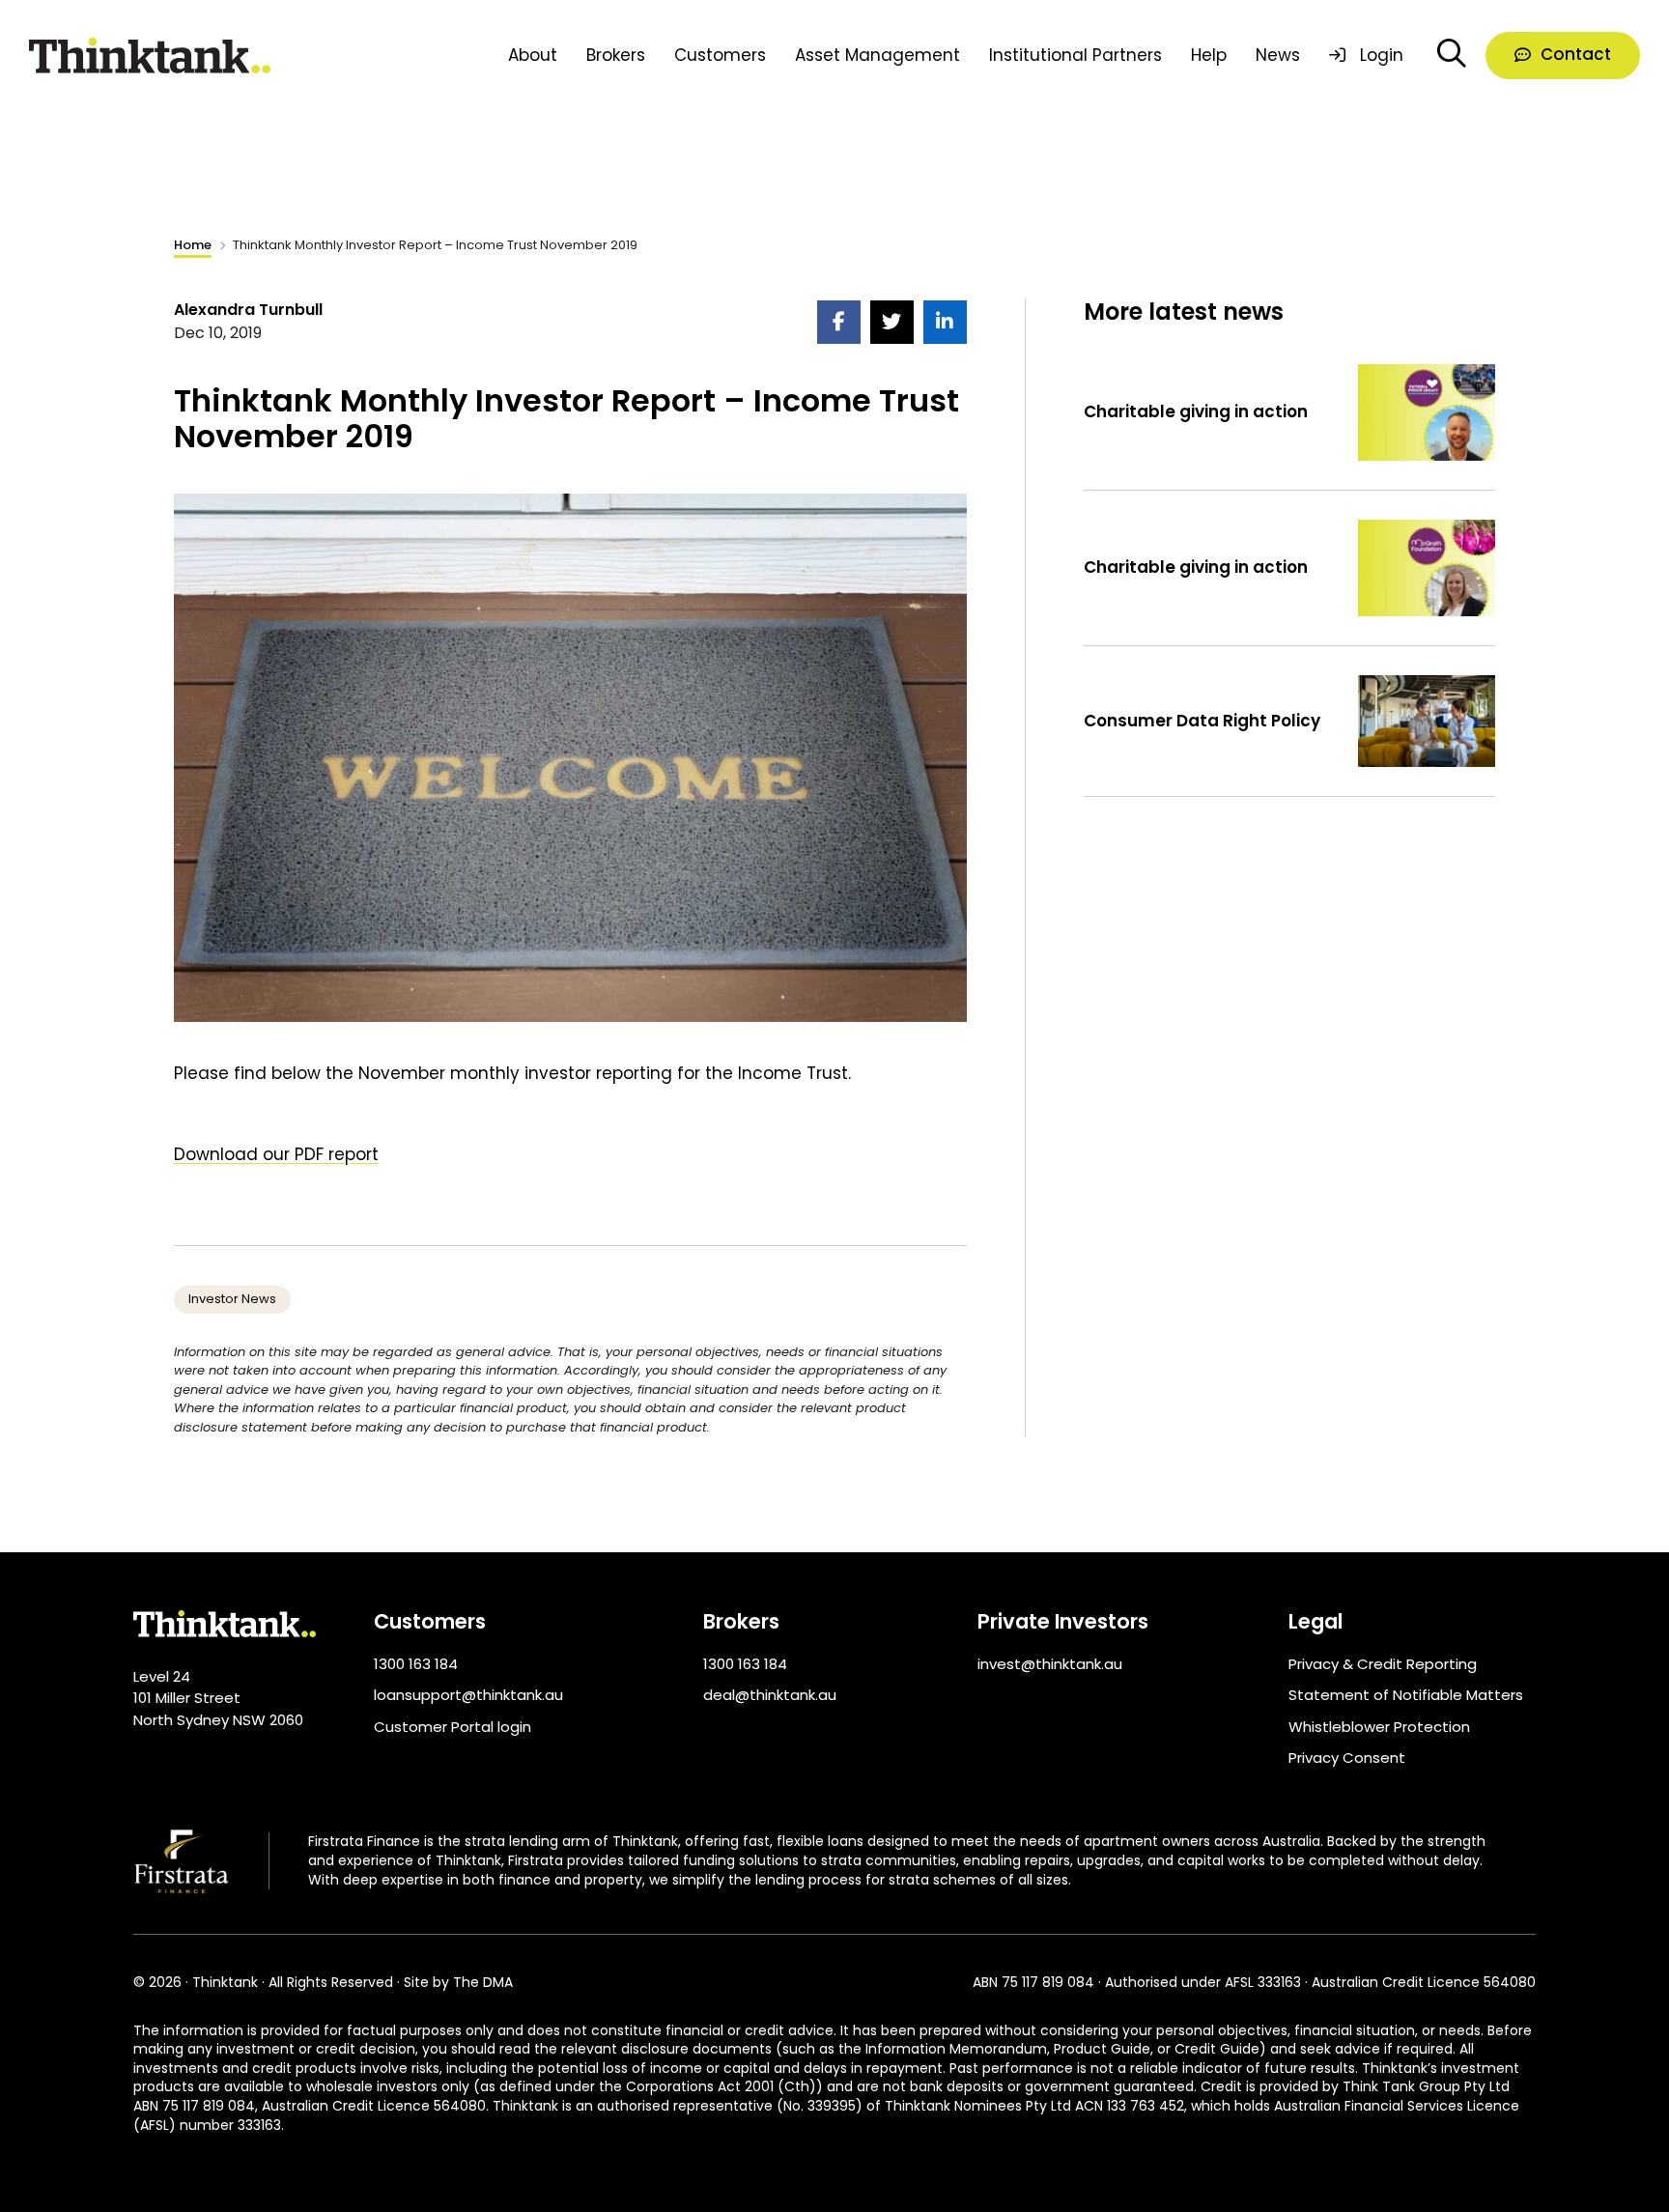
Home (193, 245)
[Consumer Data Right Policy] (1427, 720)
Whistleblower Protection (1379, 1727)
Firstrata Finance (364, 1842)
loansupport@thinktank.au (468, 1695)
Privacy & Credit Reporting (1383, 1664)
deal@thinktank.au (770, 1695)
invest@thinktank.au (1050, 1664)
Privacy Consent (1347, 1758)
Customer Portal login (453, 1727)
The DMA (483, 1983)
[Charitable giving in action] (1427, 411)
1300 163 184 (416, 1664)
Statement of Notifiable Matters (1406, 1695)
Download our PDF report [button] (276, 1154)
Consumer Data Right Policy (1202, 721)
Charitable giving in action (1196, 411)
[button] (1563, 56)
